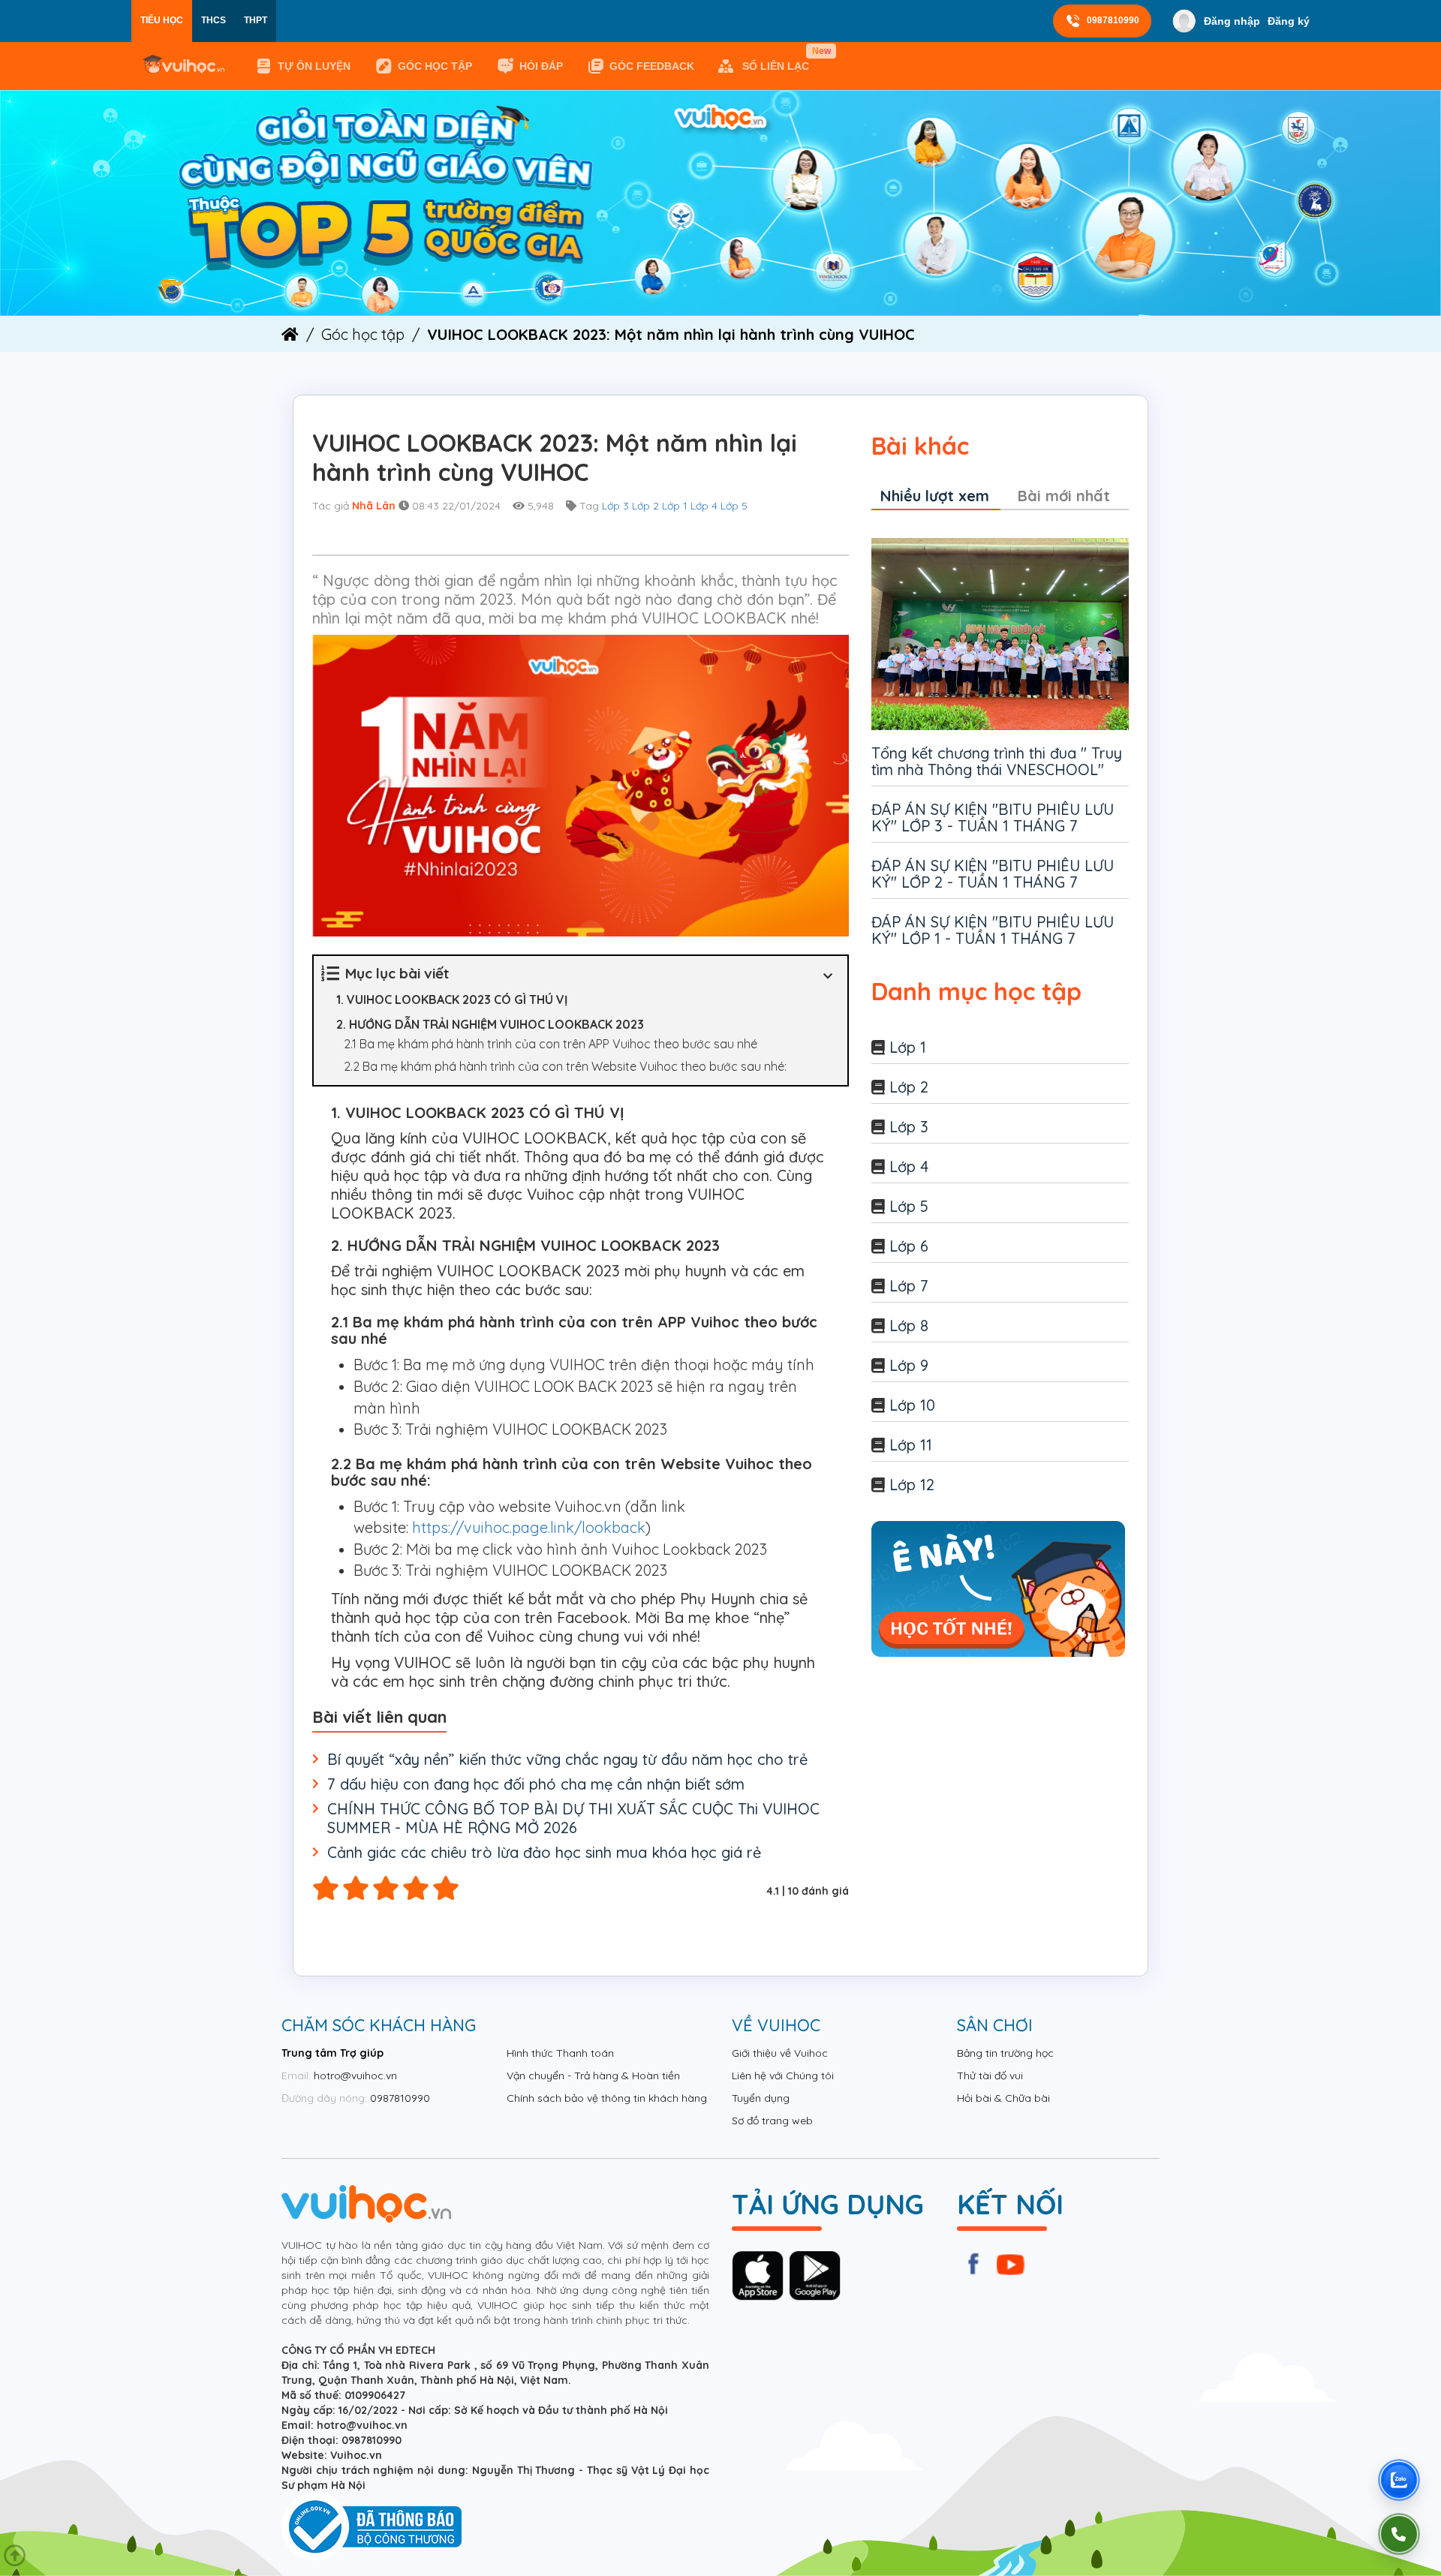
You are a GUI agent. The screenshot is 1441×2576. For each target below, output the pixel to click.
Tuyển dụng (761, 2098)
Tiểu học (162, 20)
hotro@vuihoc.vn (355, 2076)
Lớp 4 (704, 506)
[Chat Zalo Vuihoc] (1399, 2480)
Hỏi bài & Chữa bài (1003, 2098)
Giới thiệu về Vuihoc (780, 2053)
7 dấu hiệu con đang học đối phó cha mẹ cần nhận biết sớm (536, 1784)
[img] (720, 202)
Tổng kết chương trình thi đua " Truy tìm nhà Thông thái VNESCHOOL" (997, 761)
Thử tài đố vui (990, 2076)
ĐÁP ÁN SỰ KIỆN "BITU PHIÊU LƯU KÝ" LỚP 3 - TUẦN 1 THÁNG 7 (993, 818)
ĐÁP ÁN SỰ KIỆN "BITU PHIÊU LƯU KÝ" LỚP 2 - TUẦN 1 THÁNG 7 (993, 874)
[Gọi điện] (1399, 2534)
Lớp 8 (909, 1326)
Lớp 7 (909, 1286)
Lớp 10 (912, 1405)
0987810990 (1113, 20)
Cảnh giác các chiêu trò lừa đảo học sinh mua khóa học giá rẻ (544, 1852)
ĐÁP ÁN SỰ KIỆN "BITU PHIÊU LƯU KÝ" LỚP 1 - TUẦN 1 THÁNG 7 (993, 930)
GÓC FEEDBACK (652, 66)
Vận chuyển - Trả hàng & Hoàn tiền (593, 2076)
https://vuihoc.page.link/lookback (529, 1527)
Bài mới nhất (1064, 496)
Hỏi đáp (541, 66)
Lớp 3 (615, 506)
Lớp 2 (645, 506)
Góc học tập (435, 66)
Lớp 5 (734, 506)
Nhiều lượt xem (935, 496)
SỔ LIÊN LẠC (779, 59)
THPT (256, 20)
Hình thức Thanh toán (560, 2053)
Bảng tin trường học (1005, 2053)
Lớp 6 (909, 1246)
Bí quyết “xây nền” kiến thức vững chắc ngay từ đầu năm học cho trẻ (567, 1759)
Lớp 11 (911, 1445)
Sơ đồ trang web (772, 2121)
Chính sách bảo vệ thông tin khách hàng (607, 2098)
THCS (214, 20)
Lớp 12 (912, 1485)
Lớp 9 (909, 1365)
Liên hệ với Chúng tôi (783, 2076)
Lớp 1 (675, 506)
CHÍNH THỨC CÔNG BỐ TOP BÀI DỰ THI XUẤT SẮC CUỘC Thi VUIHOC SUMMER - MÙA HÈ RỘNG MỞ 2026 (573, 1818)
